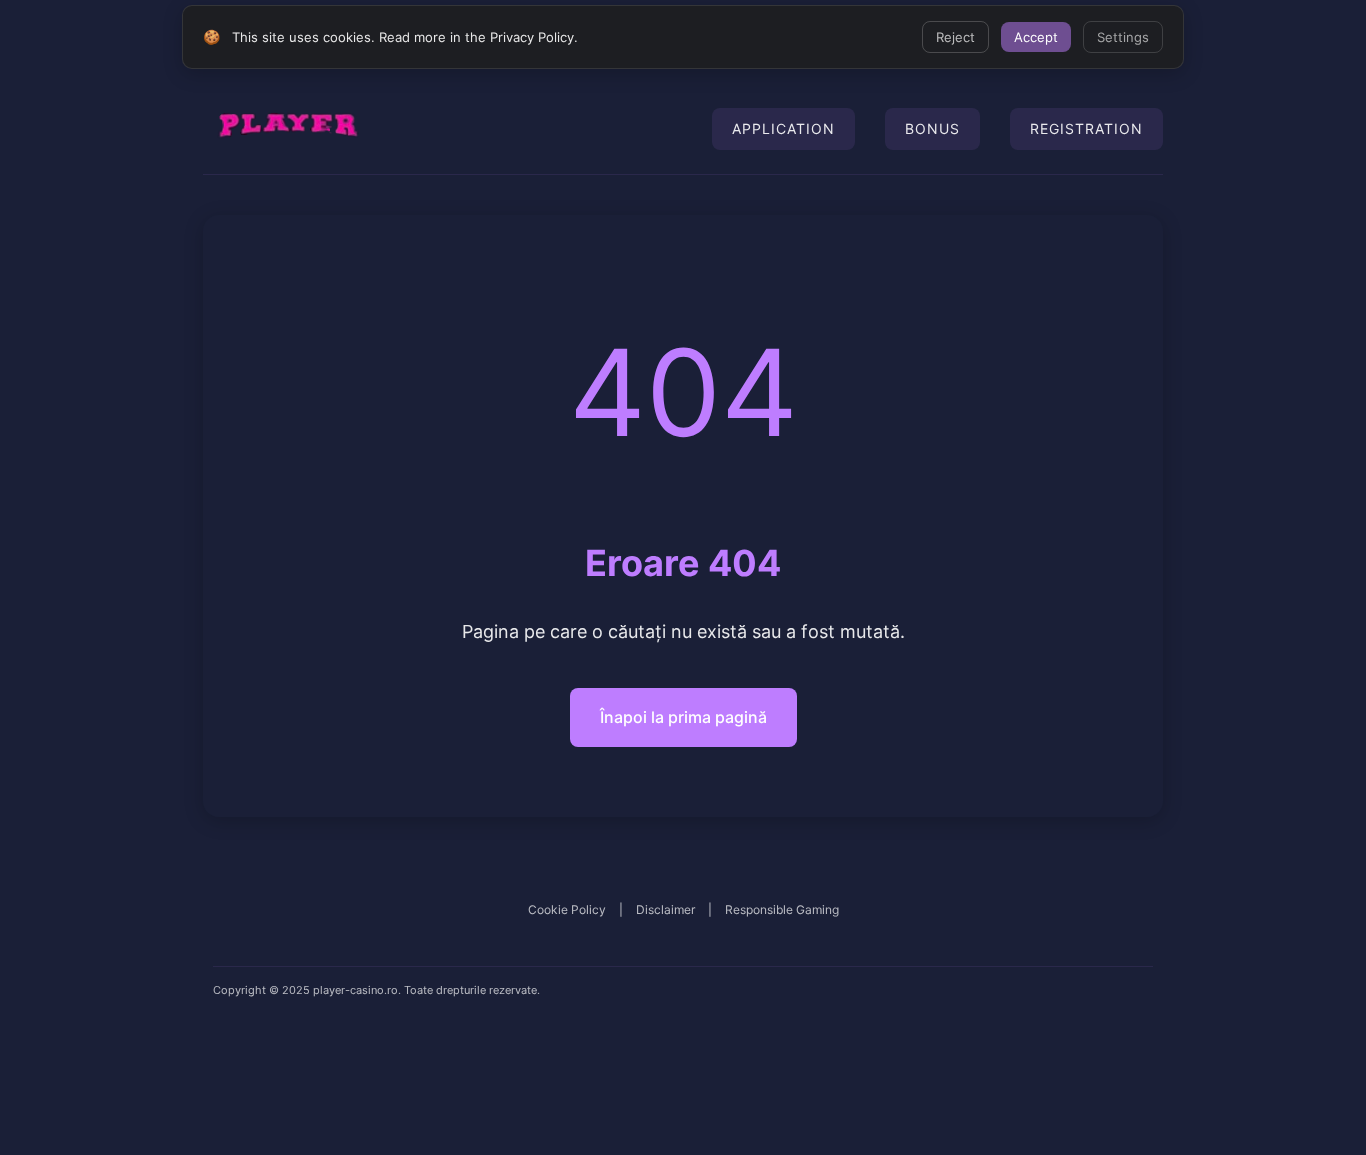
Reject (955, 37)
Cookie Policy (567, 909)
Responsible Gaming (782, 909)
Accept (1036, 37)
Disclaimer (665, 909)
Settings (1123, 37)
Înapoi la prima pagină (683, 717)
